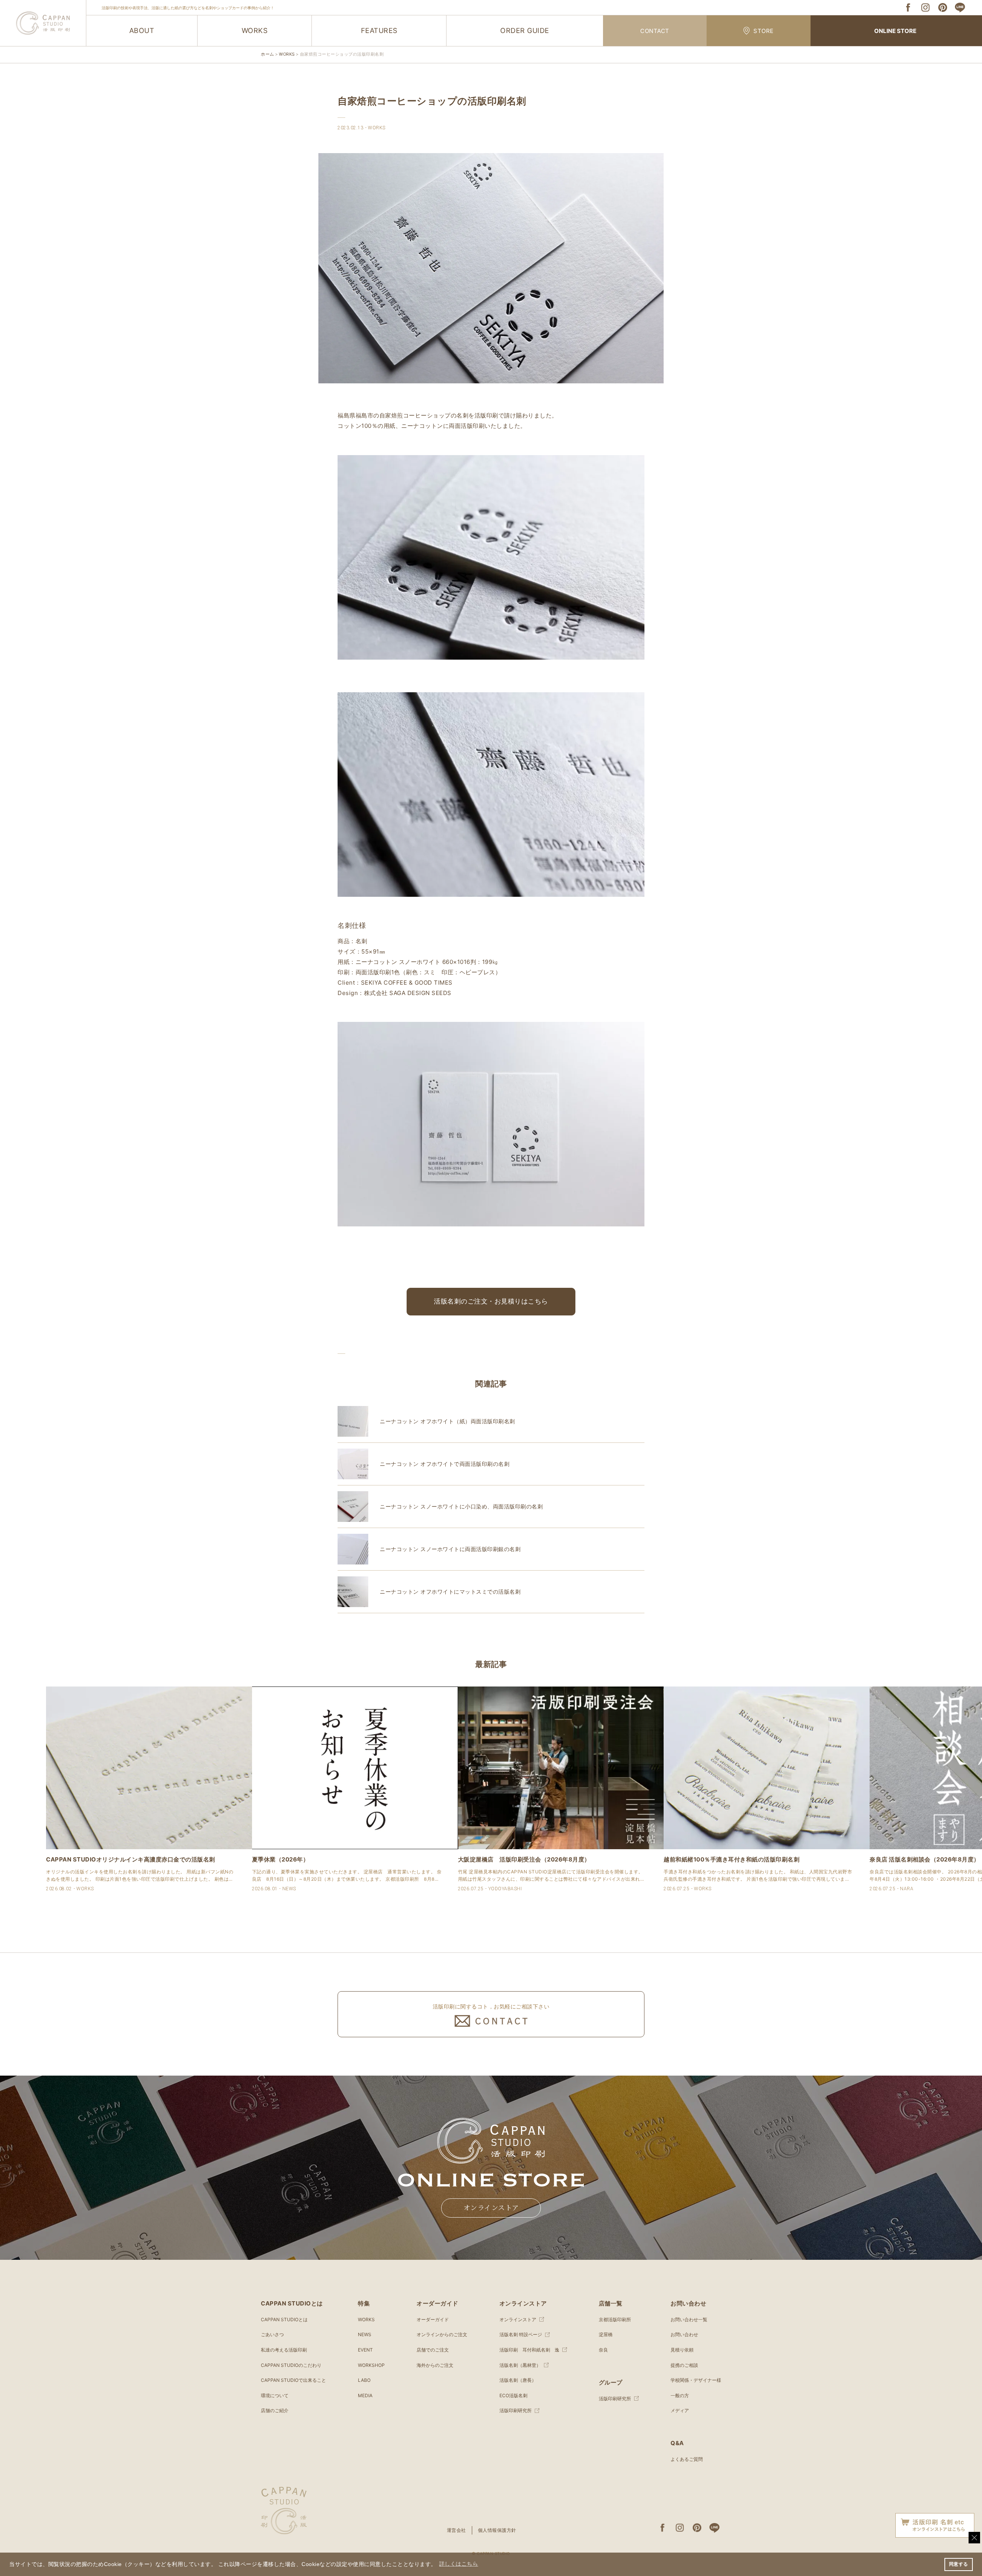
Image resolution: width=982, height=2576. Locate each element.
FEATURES (379, 31)
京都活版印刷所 (615, 2319)
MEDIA (365, 2395)
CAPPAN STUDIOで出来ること (293, 2380)
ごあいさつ (272, 2334)
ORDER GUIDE (525, 31)
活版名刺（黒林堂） (520, 2365)
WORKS (255, 31)
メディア (680, 2410)
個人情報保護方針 (497, 2530)
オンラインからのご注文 (442, 2334)
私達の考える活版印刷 (284, 2350)
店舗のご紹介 (275, 2410)
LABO (364, 2380)
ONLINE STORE (895, 31)
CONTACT (655, 31)
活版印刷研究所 (516, 2410)
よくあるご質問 (687, 2459)
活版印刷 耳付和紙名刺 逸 (529, 2350)
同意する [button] (959, 2564)
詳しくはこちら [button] (459, 2564)
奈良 (603, 2350)
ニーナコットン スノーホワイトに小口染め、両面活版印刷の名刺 (461, 1506)
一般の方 (680, 2395)
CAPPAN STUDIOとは (284, 2319)
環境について (275, 2395)
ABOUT (142, 31)
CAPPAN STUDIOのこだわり (291, 2365)
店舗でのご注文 (433, 2350)
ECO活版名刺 (513, 2395)
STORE (764, 31)
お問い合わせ (684, 2334)
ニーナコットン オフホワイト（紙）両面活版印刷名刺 (447, 1421)
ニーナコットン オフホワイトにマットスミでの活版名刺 (450, 1592)
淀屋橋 (606, 2334)
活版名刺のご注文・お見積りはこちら (491, 1301)
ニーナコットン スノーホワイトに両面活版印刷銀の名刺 (450, 1549)
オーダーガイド (433, 2319)
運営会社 (456, 2530)
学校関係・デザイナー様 (696, 2380)
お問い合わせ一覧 (689, 2319)
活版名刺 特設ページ (521, 2334)
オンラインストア (491, 2208)
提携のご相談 (684, 2365)
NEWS (365, 2334)
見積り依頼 (682, 2350)
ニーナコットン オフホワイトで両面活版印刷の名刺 (445, 1464)
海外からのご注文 (435, 2365)
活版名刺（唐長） (518, 2380)
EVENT (365, 2350)
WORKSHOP (371, 2365)
